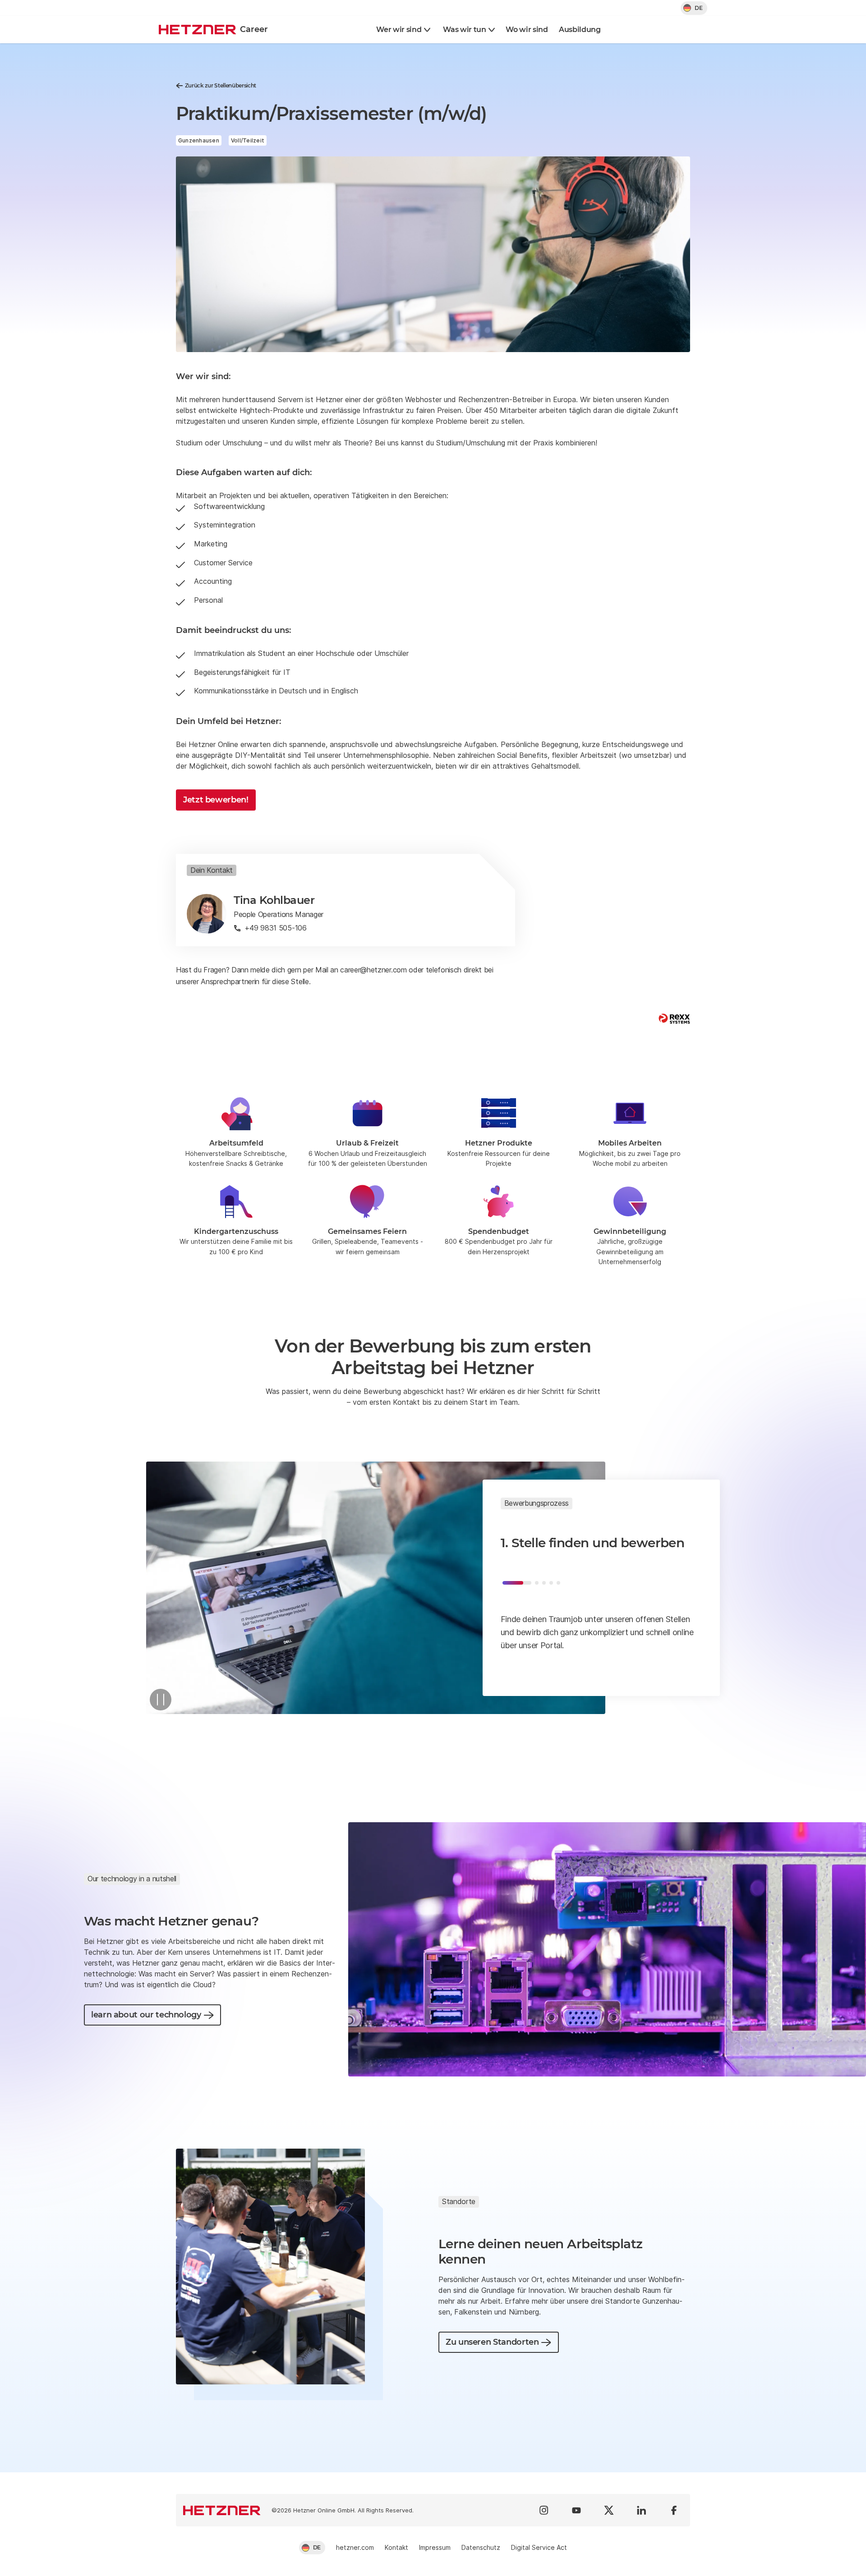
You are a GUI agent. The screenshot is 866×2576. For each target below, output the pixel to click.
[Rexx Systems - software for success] (674, 1019)
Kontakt (396, 2547)
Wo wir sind (527, 30)
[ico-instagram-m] (544, 2510)
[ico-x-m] (609, 2510)
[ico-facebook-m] (674, 2510)
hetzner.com (355, 2547)
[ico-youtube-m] (576, 2510)
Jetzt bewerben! (216, 800)
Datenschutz (481, 2547)
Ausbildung (580, 30)
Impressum (435, 2547)
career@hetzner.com (373, 970)
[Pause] (161, 1700)
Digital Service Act (539, 2547)
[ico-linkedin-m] (641, 2510)
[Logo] (222, 2510)
